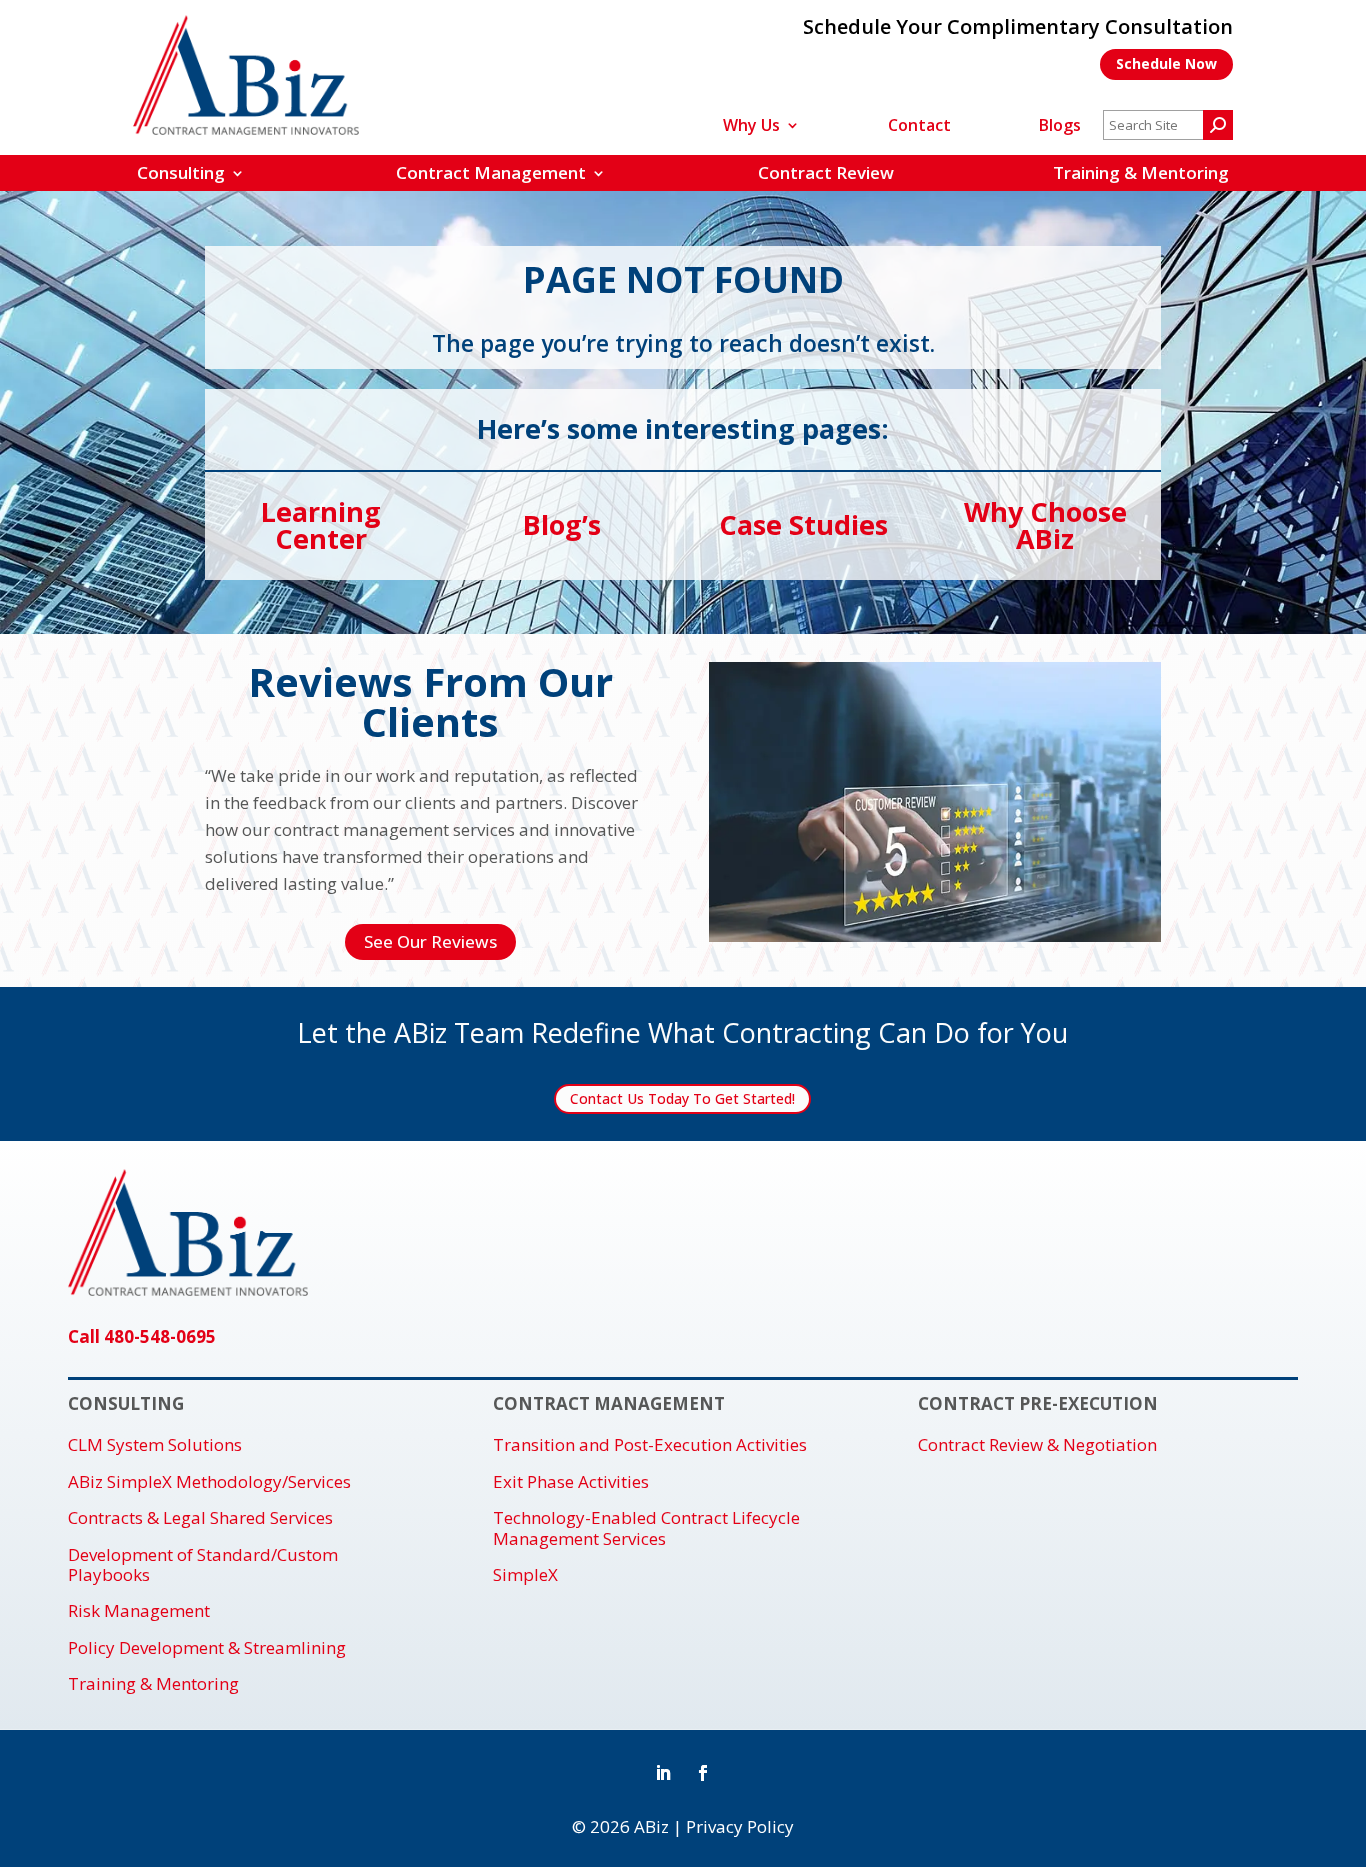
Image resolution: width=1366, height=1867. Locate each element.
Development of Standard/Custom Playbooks (203, 1565)
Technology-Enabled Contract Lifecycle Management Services (646, 1528)
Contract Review (826, 172)
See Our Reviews (430, 941)
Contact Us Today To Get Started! (682, 1098)
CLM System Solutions (155, 1445)
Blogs (1060, 127)
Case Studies (803, 524)
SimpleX (525, 1575)
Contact (919, 127)
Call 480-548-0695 (142, 1336)
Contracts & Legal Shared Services (200, 1518)
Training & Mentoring (1141, 172)
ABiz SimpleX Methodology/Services (209, 1482)
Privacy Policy (740, 1826)
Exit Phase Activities (571, 1482)
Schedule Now (1166, 63)
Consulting (181, 172)
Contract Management (491, 172)
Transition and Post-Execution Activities (650, 1445)
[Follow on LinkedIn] (663, 1773)
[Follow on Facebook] (703, 1773)
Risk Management (139, 1611)
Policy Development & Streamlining (207, 1648)
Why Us (751, 127)
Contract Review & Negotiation (1037, 1445)
